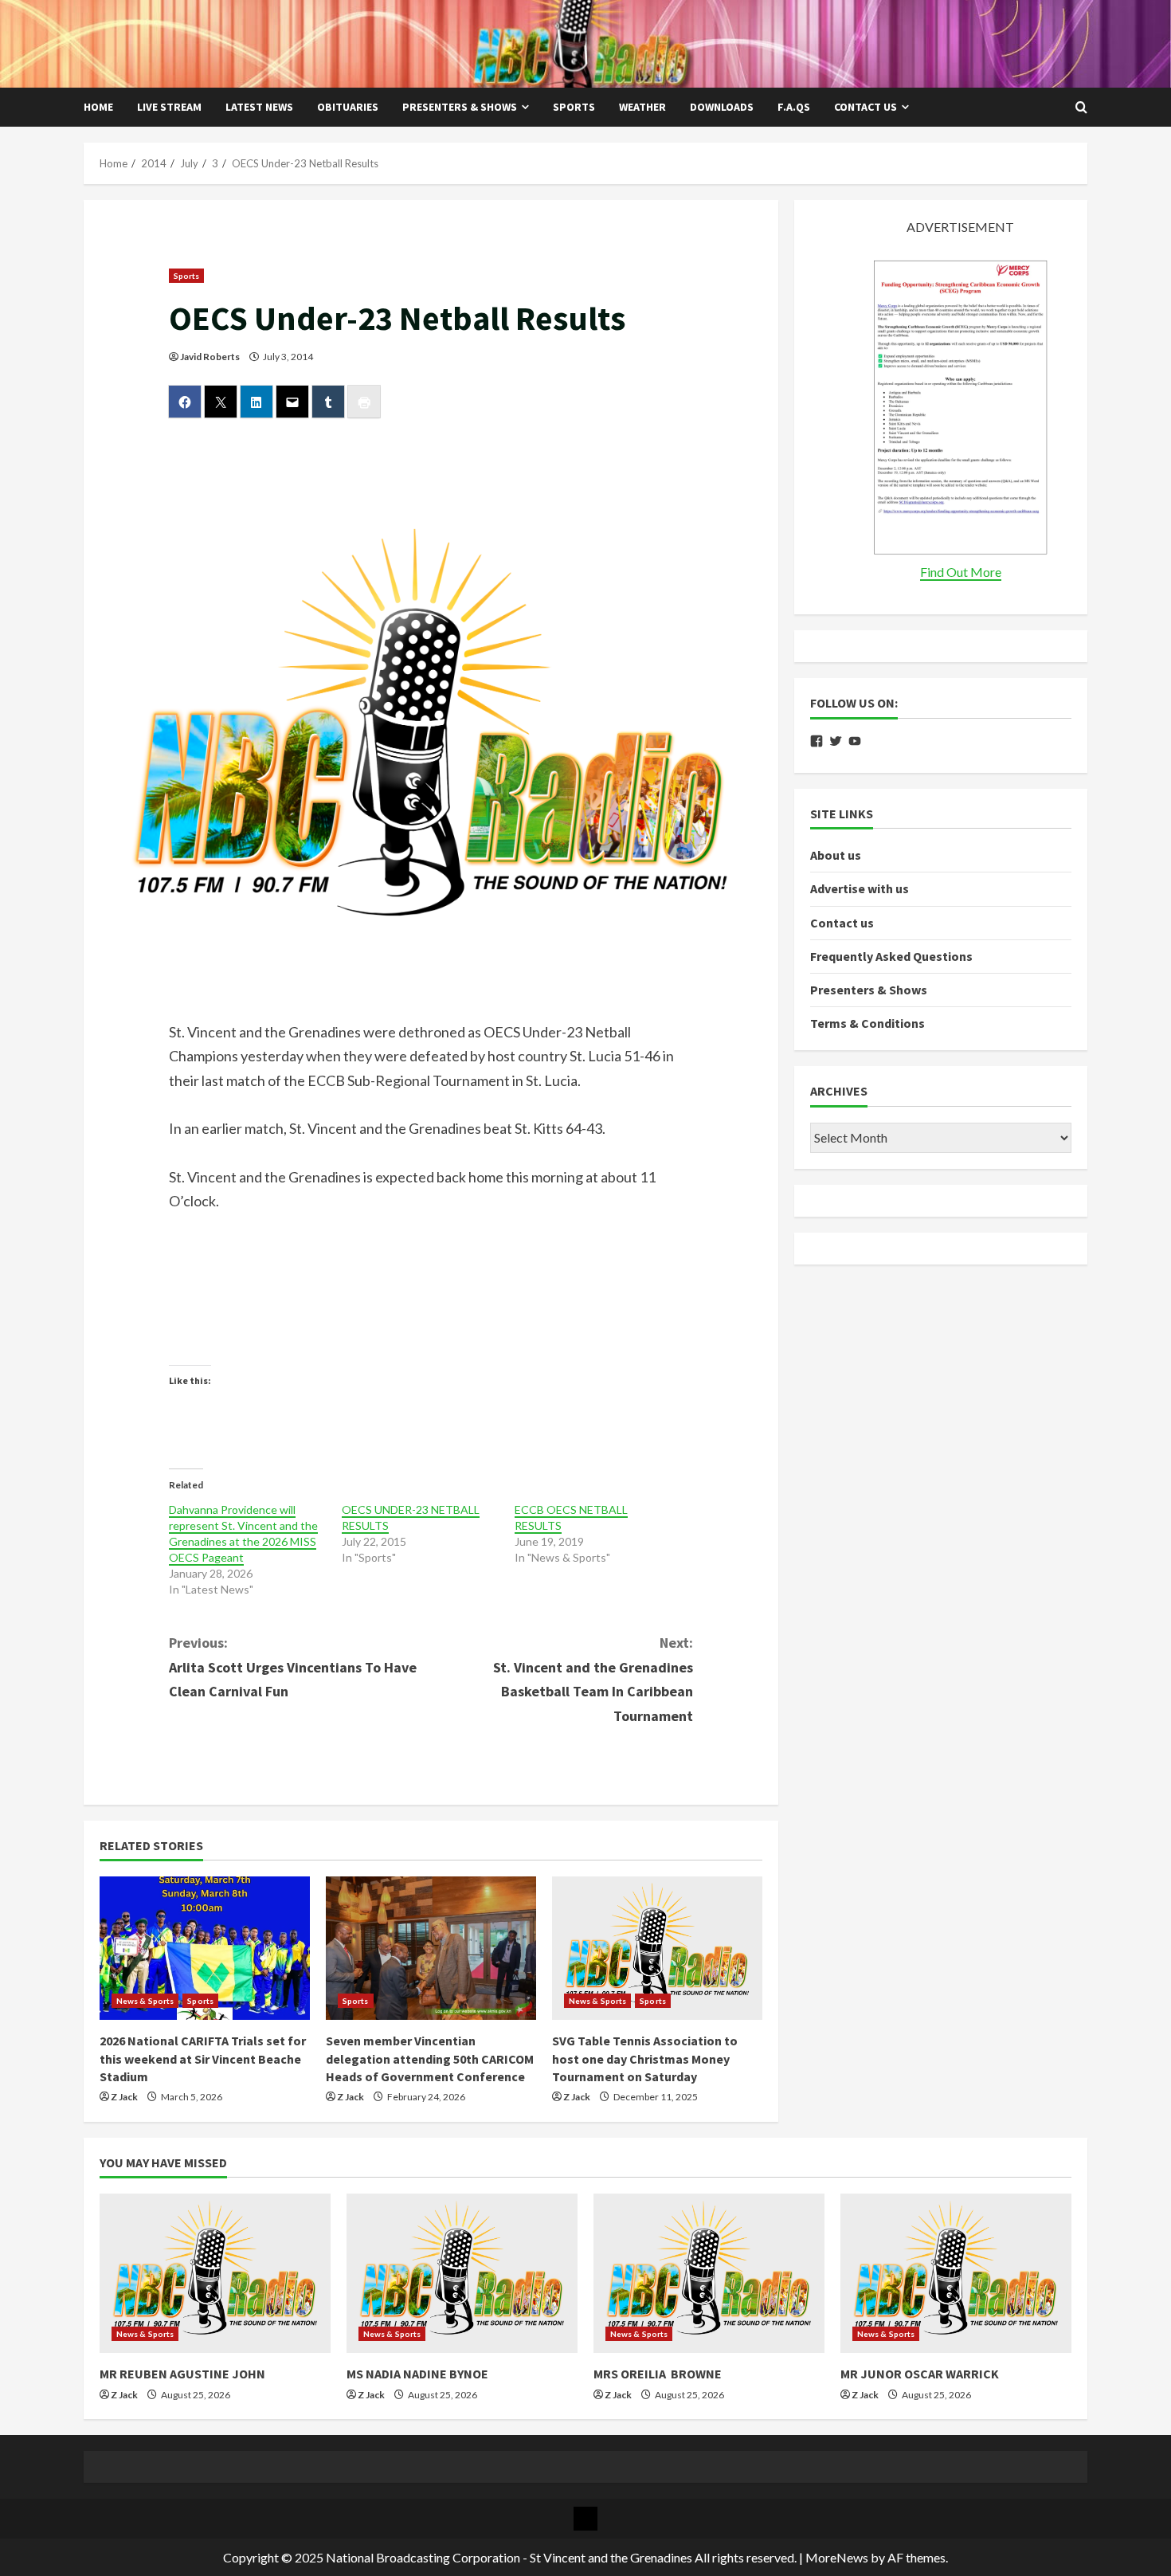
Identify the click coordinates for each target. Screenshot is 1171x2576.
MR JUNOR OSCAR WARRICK (920, 2374)
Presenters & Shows (460, 107)
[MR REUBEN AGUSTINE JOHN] (215, 2273)
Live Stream (169, 107)
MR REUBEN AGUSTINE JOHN (182, 2374)
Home (98, 107)
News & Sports (145, 2001)
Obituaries (348, 107)
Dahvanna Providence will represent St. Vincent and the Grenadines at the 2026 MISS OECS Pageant (243, 1533)
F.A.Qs (794, 107)
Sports (574, 107)
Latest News (259, 107)
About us (836, 855)
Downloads (722, 107)
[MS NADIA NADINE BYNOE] (462, 2273)
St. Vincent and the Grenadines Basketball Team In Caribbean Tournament (593, 1679)
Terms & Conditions (867, 1023)
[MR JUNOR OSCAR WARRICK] (956, 2273)
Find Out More (961, 572)
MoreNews (837, 2557)
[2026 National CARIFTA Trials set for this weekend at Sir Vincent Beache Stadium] (205, 1948)
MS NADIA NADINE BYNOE (417, 2374)
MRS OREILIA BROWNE (658, 2374)
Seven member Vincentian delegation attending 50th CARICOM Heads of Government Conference (430, 2058)
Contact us (866, 107)
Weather (642, 107)
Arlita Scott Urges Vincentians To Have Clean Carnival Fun (293, 1667)
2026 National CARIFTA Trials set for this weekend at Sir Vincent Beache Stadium (203, 2058)
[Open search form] (1081, 108)
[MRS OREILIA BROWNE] (709, 2273)
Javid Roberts (210, 357)
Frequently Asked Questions (891, 956)
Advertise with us (860, 888)
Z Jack (124, 2097)
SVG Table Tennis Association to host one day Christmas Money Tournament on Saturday (645, 2058)
